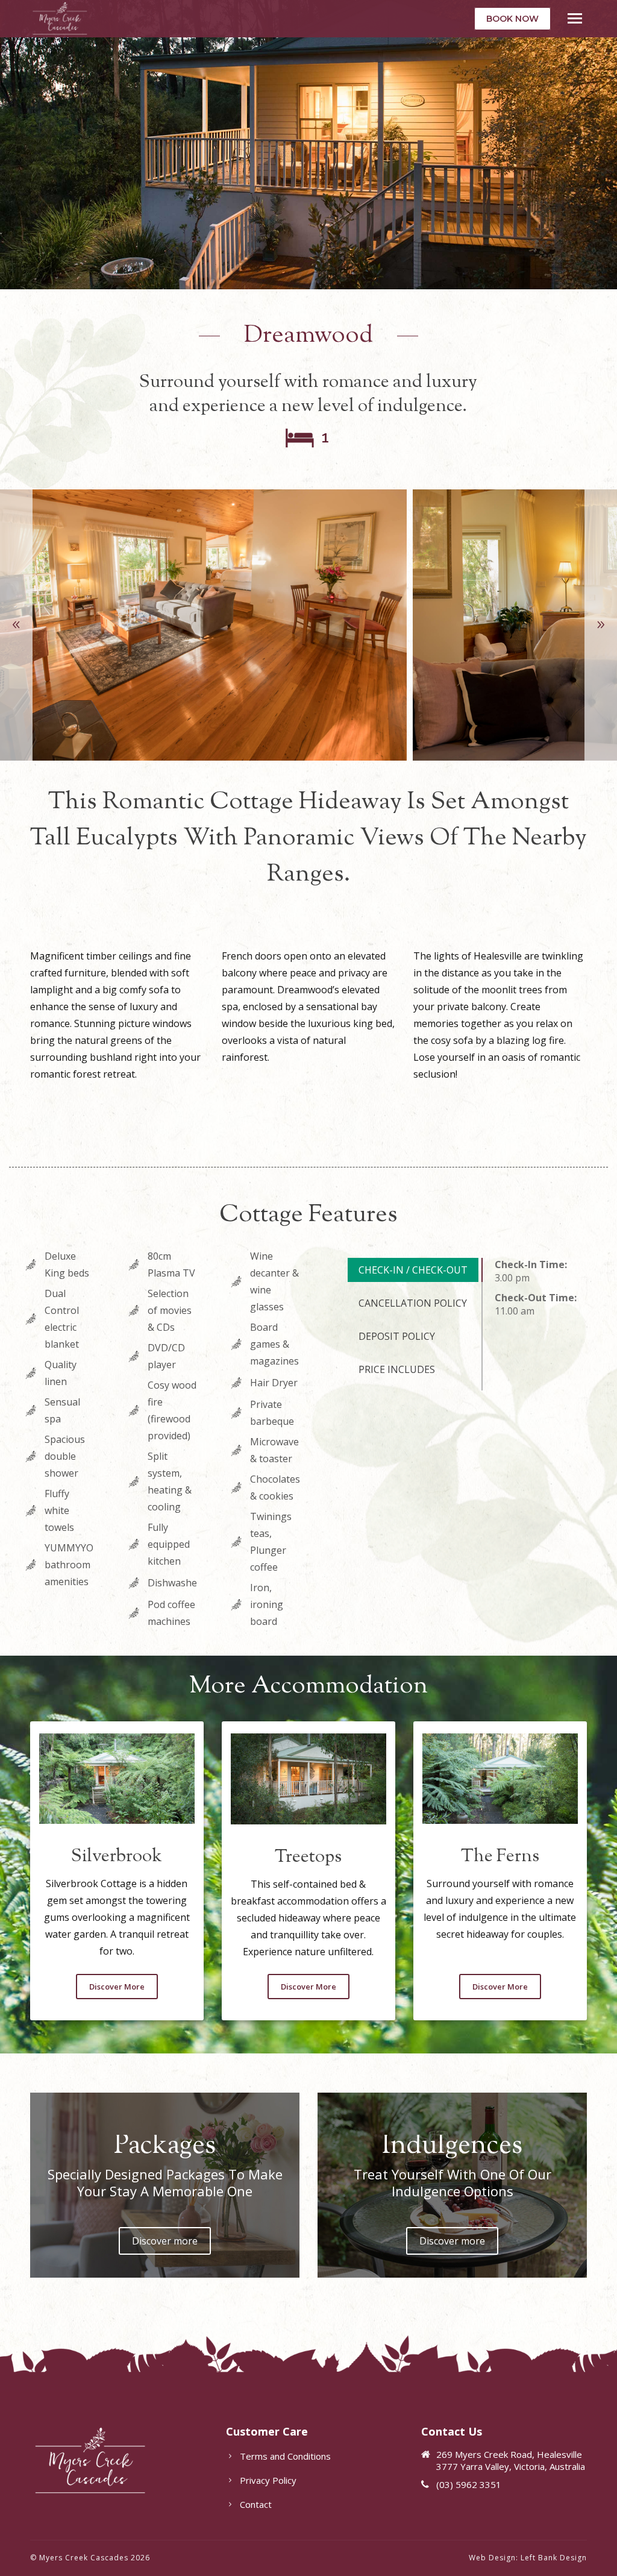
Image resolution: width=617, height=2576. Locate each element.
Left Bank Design (554, 2558)
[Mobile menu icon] (575, 18)
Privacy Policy (268, 2480)
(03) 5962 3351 (469, 2484)
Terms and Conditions (285, 2456)
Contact (256, 2504)
